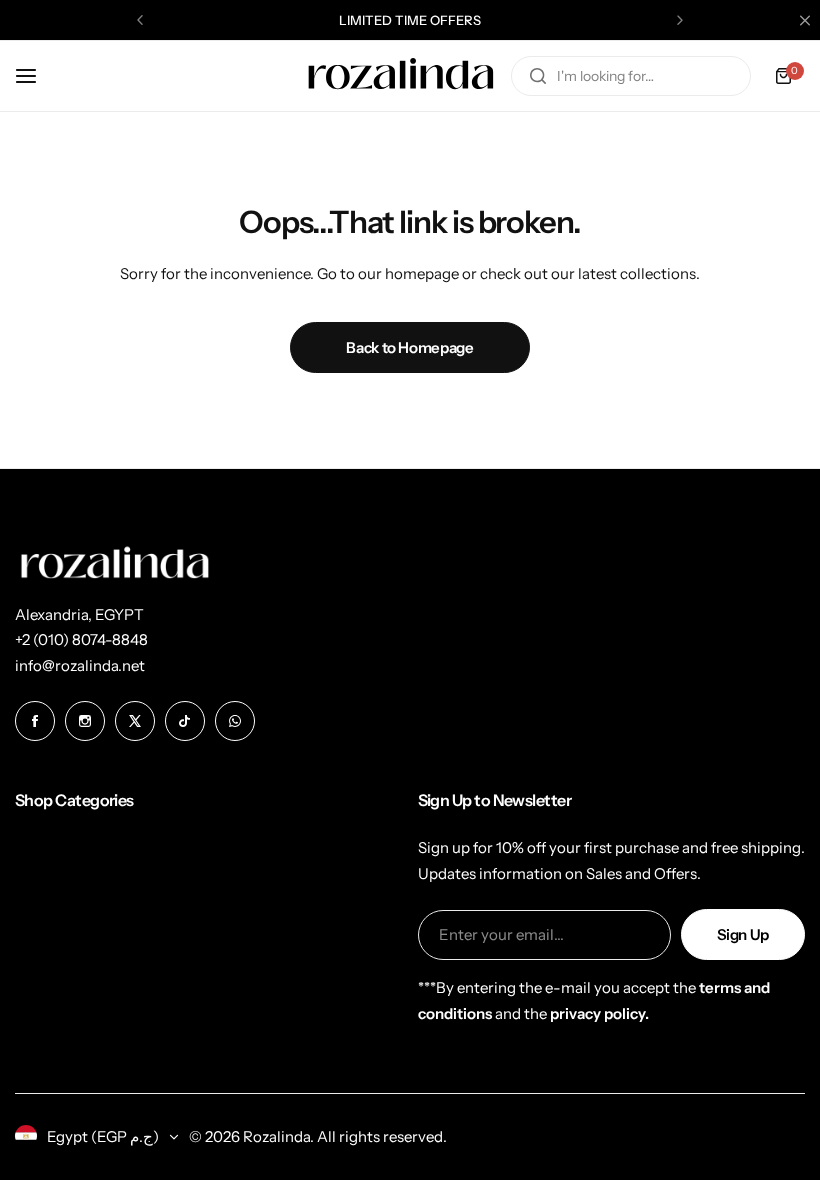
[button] (140, 20)
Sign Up (743, 934)
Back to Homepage (409, 347)
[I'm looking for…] (538, 76)
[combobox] (631, 76)
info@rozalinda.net (80, 665)
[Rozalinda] (401, 76)
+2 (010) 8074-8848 (81, 639)
